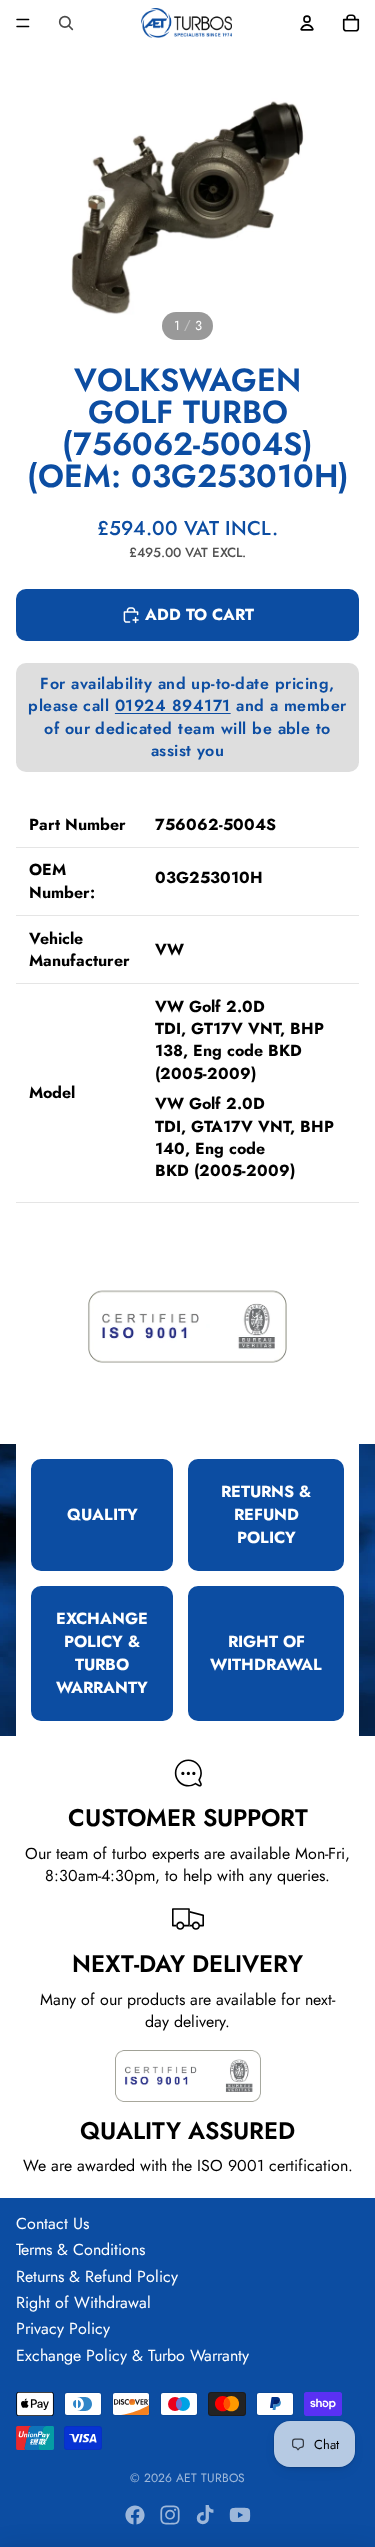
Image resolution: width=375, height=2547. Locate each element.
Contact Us (52, 2223)
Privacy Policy (63, 2328)
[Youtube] (240, 2515)
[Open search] (66, 23)
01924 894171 (173, 705)
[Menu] (23, 23)
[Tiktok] (205, 2515)
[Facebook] (135, 2515)
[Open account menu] (307, 23)
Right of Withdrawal (83, 2302)
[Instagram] (170, 2515)
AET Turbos (210, 2478)
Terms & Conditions (80, 2249)
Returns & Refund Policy (97, 2276)
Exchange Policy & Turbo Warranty (132, 2355)
